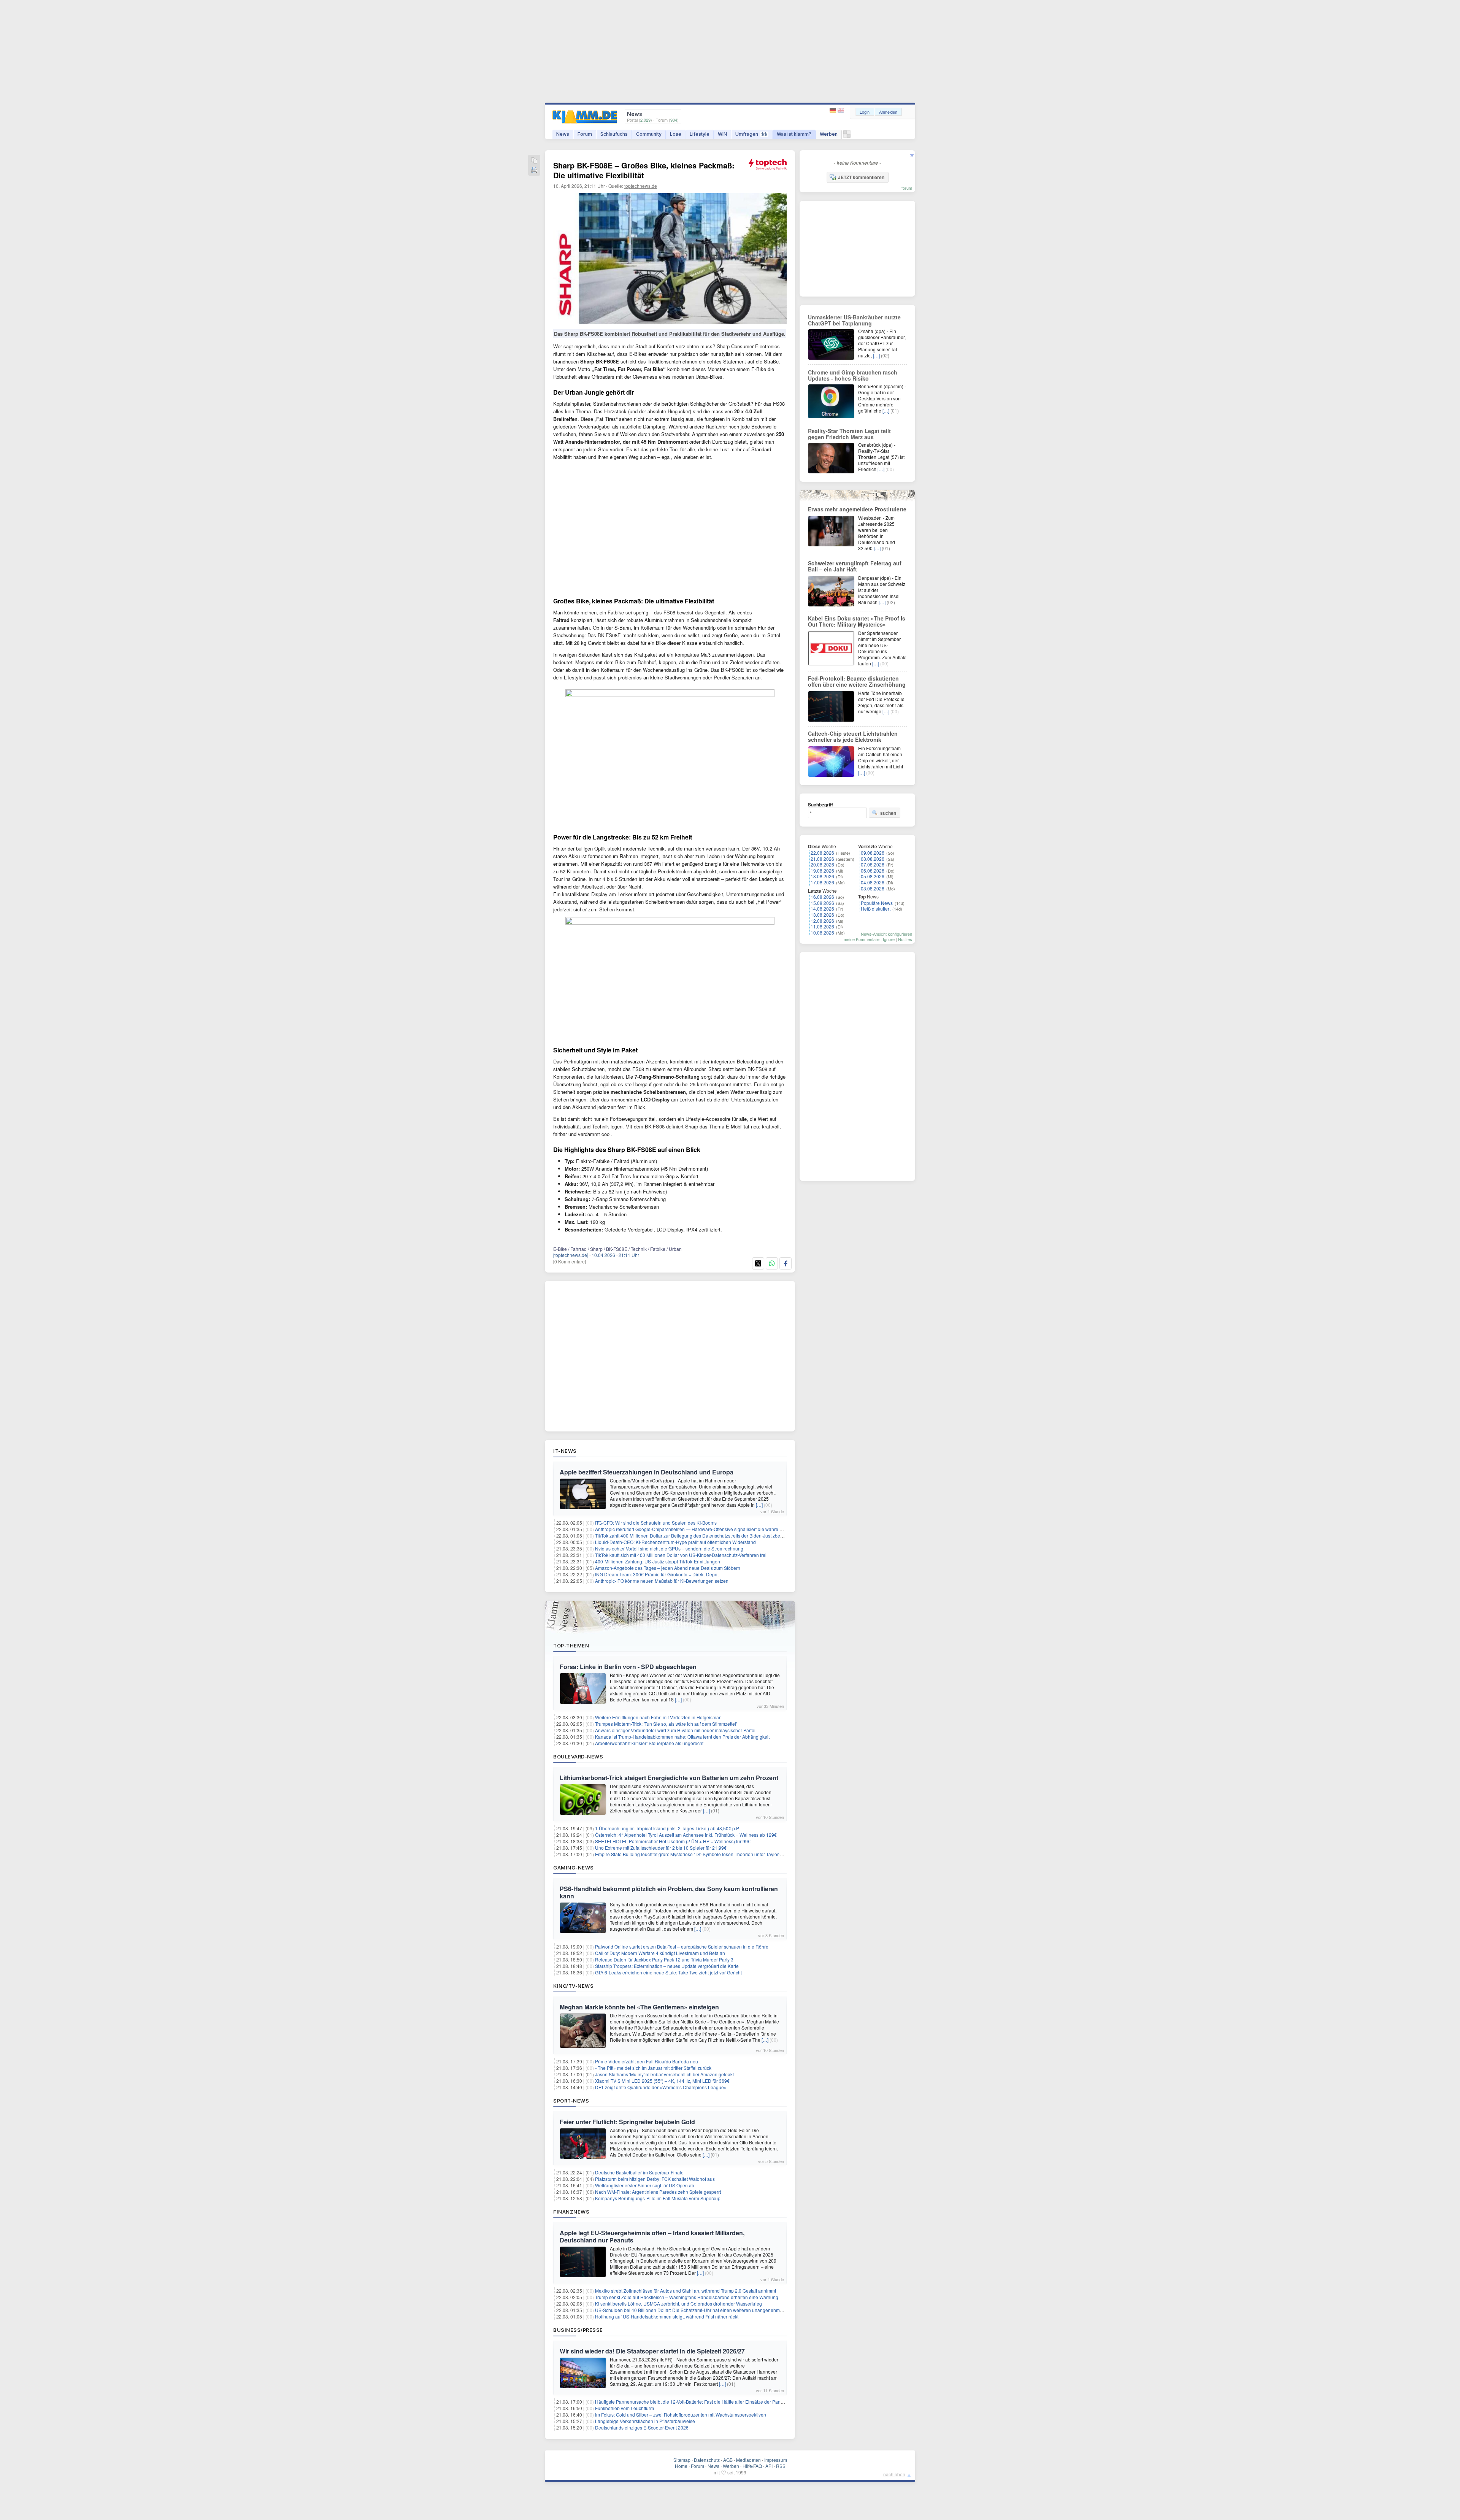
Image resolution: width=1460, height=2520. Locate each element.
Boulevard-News (578, 1757)
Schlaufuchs (614, 134)
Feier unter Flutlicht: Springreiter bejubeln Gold (627, 2122)
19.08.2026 (822, 870)
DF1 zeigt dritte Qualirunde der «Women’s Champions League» (661, 2087)
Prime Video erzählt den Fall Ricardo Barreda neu (647, 2061)
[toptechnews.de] (571, 1255)
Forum (585, 134)
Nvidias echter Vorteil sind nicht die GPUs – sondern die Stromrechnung (669, 1548)
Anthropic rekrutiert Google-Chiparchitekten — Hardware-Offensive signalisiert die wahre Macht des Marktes (707, 1529)
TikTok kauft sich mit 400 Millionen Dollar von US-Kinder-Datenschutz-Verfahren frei (681, 1555)
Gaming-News (574, 1868)
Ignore (889, 939)
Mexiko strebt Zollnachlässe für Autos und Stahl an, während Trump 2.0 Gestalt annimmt (686, 2291)
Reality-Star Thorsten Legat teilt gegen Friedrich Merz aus (849, 434)
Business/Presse (578, 2330)
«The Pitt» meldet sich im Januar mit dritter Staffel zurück (653, 2068)
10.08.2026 (822, 932)
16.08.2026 (822, 897)
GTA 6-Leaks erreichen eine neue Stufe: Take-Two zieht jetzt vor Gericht (668, 1972)
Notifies (905, 939)
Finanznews (571, 2212)
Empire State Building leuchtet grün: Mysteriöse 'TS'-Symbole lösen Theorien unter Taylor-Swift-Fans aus (703, 1854)
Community (649, 134)
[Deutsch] (834, 110)
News (563, 134)
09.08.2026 (873, 853)
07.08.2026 (873, 864)
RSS (781, 2466)
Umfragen (751, 134)
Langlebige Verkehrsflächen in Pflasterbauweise (645, 2421)
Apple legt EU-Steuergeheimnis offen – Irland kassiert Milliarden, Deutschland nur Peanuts (652, 2236)
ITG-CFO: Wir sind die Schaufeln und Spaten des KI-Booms (656, 1523)
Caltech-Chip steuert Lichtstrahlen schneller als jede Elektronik (853, 736)
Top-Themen (571, 1646)
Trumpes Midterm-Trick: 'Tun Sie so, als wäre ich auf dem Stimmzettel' (666, 1724)
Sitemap (682, 2460)
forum (907, 188)
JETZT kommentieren (861, 177)
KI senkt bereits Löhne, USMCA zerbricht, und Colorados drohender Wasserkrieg (678, 2303)
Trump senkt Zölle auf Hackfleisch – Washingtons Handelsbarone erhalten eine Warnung (687, 2297)
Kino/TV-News (573, 1986)
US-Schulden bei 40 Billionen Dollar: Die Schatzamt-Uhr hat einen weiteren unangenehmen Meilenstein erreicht (711, 2310)
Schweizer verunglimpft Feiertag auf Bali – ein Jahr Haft (855, 566)
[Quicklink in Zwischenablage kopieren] (534, 161)
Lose (676, 134)
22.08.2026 (822, 853)
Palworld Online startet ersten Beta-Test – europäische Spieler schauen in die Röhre (682, 1946)
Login (865, 112)
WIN (722, 134)
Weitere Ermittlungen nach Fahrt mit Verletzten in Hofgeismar (658, 1717)
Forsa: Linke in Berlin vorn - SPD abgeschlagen (628, 1667)
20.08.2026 (822, 864)
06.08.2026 (873, 870)
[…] (759, 1505)
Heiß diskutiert (876, 909)
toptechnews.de (641, 186)
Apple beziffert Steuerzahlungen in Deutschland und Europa (647, 1472)
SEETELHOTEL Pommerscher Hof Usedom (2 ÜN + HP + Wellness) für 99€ (673, 1841)
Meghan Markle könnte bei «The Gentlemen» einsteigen (639, 2007)
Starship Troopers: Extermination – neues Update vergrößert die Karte (667, 1966)
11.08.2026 (822, 926)
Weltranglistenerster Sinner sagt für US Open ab (645, 2185)
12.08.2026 (822, 921)
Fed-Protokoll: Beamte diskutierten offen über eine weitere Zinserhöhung (857, 681)
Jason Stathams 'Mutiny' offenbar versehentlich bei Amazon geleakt (664, 2074)
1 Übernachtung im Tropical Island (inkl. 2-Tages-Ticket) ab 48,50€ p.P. (667, 1828)
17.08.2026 (822, 882)
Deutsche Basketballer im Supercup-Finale (639, 2172)
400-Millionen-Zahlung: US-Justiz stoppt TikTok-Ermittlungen (658, 1561)
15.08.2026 (822, 903)
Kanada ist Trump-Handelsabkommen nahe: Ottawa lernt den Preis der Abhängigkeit (682, 1737)
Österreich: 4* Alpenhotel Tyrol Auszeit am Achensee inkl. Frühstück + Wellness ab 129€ (686, 1835)
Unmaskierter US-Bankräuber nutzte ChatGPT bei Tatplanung (854, 320)
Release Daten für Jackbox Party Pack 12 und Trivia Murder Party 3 (664, 1959)
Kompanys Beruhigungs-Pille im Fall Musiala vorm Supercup (658, 2198)
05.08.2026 (873, 876)
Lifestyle (700, 134)
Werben (829, 134)
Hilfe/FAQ (752, 2466)
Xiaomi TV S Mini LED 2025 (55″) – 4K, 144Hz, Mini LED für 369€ (662, 2081)
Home (681, 2466)
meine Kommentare (862, 939)
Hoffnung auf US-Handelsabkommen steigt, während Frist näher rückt (667, 2316)
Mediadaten (748, 2460)
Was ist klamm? (794, 134)
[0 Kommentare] (570, 1261)
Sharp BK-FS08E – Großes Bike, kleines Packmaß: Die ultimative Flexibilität (644, 170)
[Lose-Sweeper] (847, 136)
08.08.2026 (873, 859)
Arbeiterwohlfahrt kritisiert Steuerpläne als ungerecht (649, 1743)
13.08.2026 (822, 915)
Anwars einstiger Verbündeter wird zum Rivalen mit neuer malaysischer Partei (675, 1730)
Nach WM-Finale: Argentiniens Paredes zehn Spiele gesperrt (658, 2192)
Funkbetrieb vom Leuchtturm (624, 2408)
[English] (841, 110)
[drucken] (534, 171)
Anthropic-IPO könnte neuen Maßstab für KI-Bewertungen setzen (662, 1581)
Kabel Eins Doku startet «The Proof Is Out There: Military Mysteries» (857, 621)
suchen (888, 813)
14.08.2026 (822, 909)
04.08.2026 (873, 882)
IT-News (565, 1451)
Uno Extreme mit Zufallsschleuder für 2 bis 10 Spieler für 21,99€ (661, 1848)
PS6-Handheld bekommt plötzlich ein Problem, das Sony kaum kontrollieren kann (669, 1892)
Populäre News (877, 903)
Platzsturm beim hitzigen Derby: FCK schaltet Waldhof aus (655, 2179)
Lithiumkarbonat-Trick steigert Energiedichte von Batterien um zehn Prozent (669, 1778)
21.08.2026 (822, 859)
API (769, 2466)
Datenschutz (707, 2460)
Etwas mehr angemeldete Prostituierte (857, 509)
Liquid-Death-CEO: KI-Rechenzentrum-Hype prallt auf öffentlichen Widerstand (675, 1542)
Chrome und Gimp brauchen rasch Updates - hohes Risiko (853, 375)
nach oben (894, 2474)
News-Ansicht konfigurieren (886, 934)
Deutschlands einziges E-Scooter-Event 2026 (642, 2427)
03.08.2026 (873, 888)
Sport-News (571, 2101)
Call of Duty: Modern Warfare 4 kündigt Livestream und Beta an (660, 1953)
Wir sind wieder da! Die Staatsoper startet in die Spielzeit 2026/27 (652, 2351)
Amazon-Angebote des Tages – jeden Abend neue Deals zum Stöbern (668, 1568)
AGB (728, 2460)
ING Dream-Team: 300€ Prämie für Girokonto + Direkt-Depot (657, 1574)
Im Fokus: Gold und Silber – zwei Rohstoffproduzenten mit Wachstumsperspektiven (681, 2414)
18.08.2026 (822, 876)
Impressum (776, 2460)
